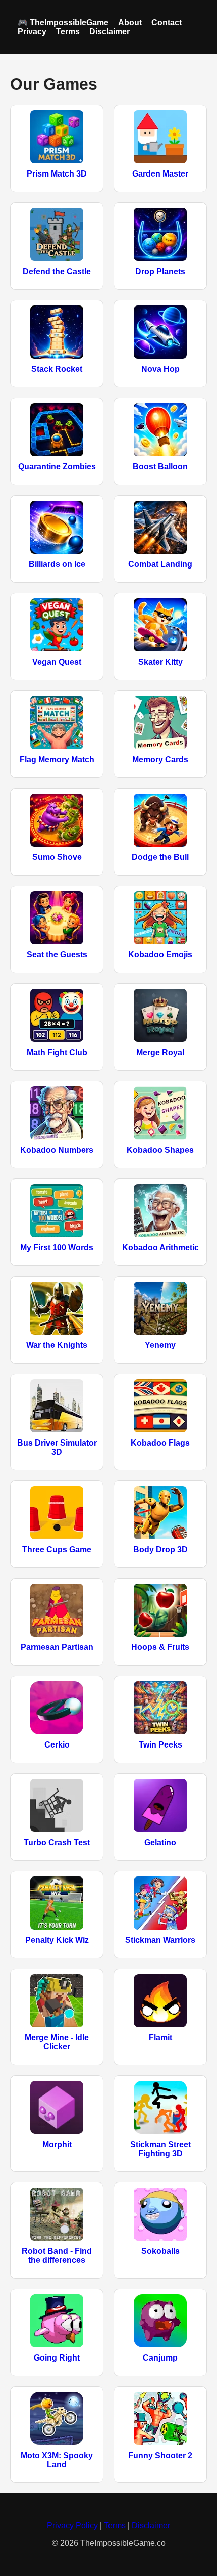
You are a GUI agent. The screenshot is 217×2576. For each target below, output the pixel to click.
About (130, 23)
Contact (167, 23)
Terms (68, 32)
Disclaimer (110, 32)
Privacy (32, 32)
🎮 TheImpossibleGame (63, 23)
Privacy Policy (72, 2526)
